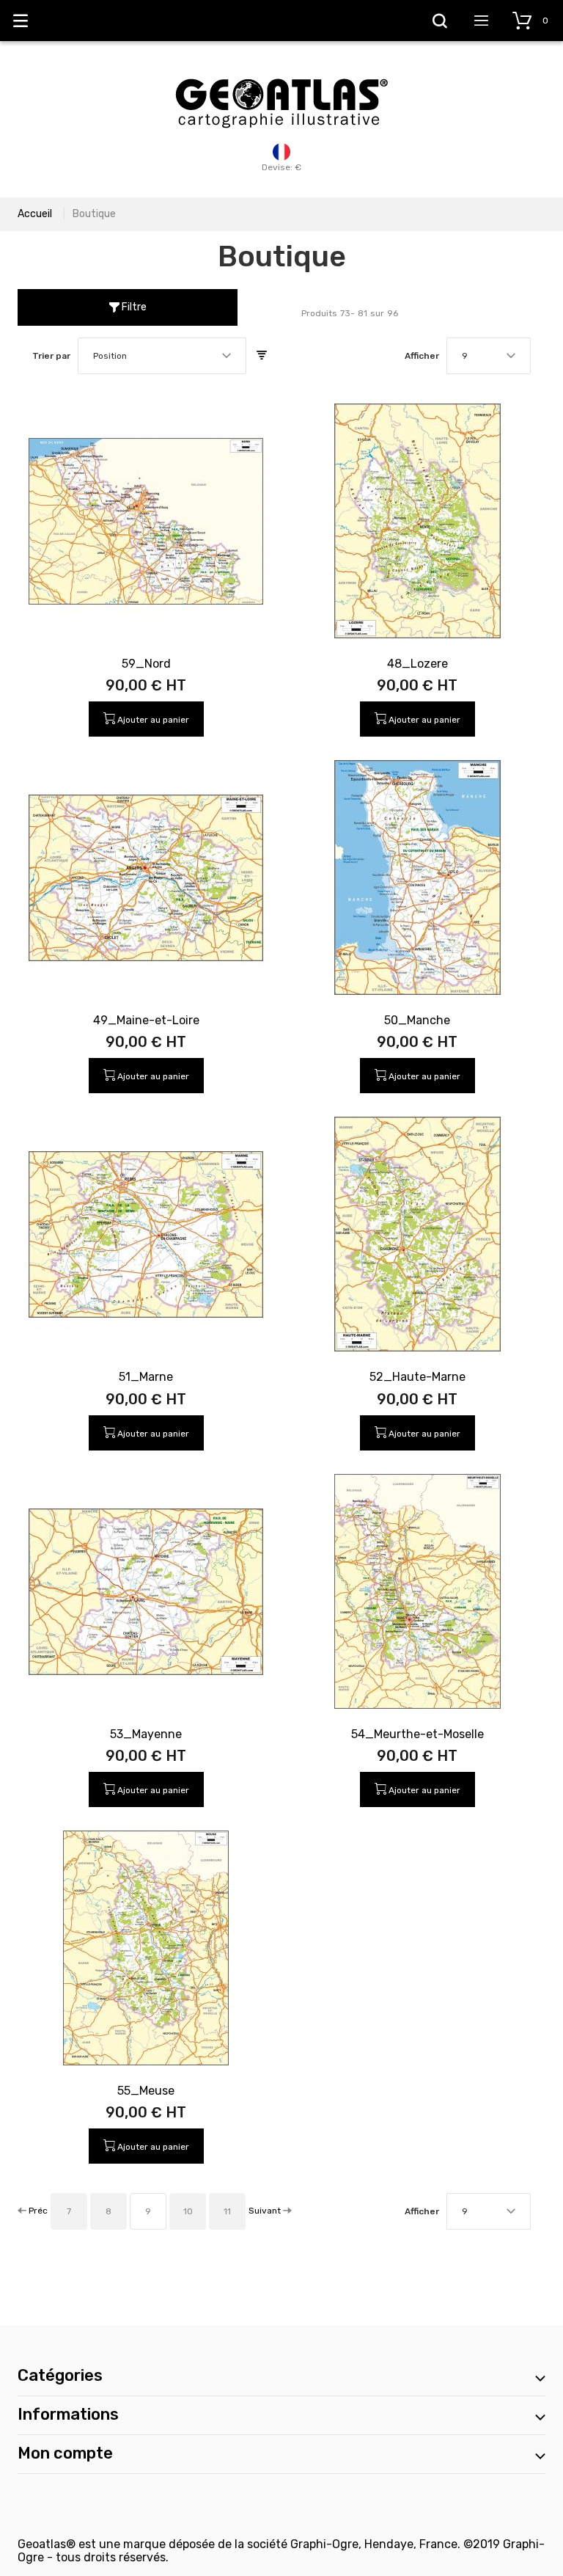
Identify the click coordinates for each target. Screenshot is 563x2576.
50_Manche (417, 1020)
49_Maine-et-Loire (146, 1020)
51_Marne (146, 1377)
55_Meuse (146, 2091)
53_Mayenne (146, 1734)
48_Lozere (417, 664)
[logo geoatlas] (281, 71)
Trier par (51, 356)
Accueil (35, 214)
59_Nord (146, 664)
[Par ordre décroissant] (262, 356)
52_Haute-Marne (417, 1377)
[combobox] (162, 356)
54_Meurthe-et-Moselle (417, 1734)
